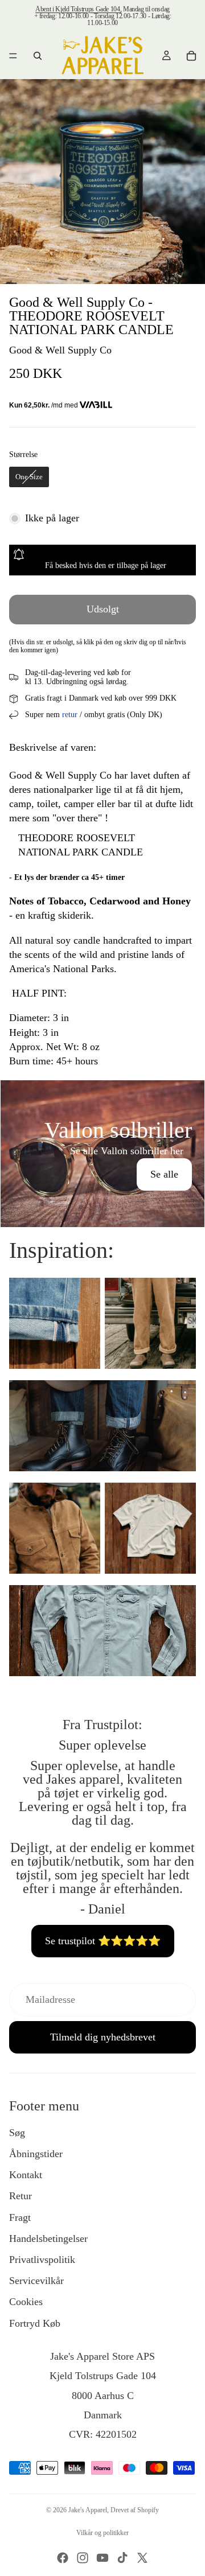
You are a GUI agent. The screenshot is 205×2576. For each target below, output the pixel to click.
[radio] (29, 477)
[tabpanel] (102, 1154)
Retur (20, 2196)
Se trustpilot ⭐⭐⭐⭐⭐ (103, 1941)
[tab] (102, 1092)
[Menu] (13, 56)
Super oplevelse (102, 1745)
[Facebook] (63, 2558)
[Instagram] (83, 2558)
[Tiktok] (122, 2558)
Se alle (164, 1174)
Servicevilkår (36, 2281)
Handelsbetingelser (48, 2238)
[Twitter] (142, 2558)
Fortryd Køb (35, 2323)
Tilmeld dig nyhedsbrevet (103, 2037)
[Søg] (38, 56)
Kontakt (26, 2175)
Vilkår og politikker (102, 2533)
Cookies (26, 2302)
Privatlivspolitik (42, 2260)
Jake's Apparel (88, 2510)
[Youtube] (102, 2558)
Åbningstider (36, 2154)
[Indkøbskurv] (191, 56)
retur (70, 715)
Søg (17, 2133)
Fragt (20, 2217)
